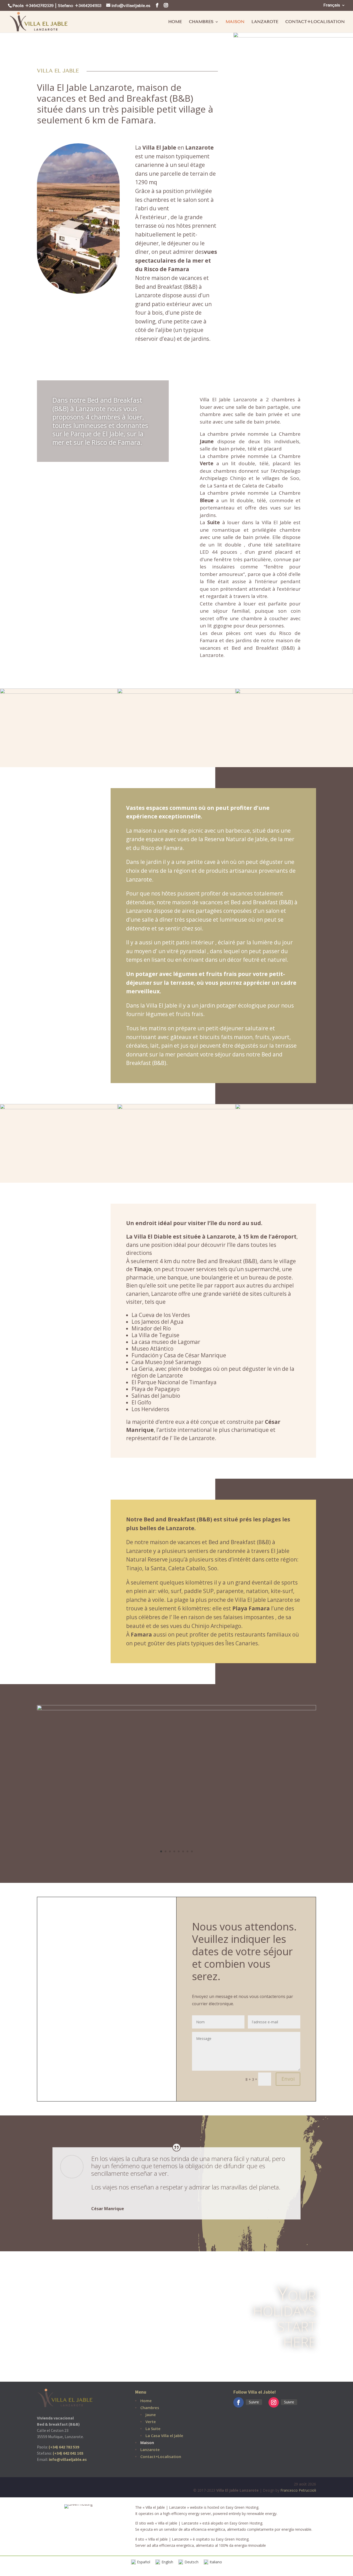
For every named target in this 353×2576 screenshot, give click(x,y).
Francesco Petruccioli (298, 2490)
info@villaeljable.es (68, 2459)
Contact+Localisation (315, 22)
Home (175, 22)
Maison (235, 22)
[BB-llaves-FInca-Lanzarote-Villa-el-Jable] (177, 1709)
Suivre (254, 2402)
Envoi (288, 2079)
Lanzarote (265, 22)
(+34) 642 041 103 (68, 2453)
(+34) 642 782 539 (64, 2447)
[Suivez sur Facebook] (239, 2402)
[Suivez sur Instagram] (274, 2402)
